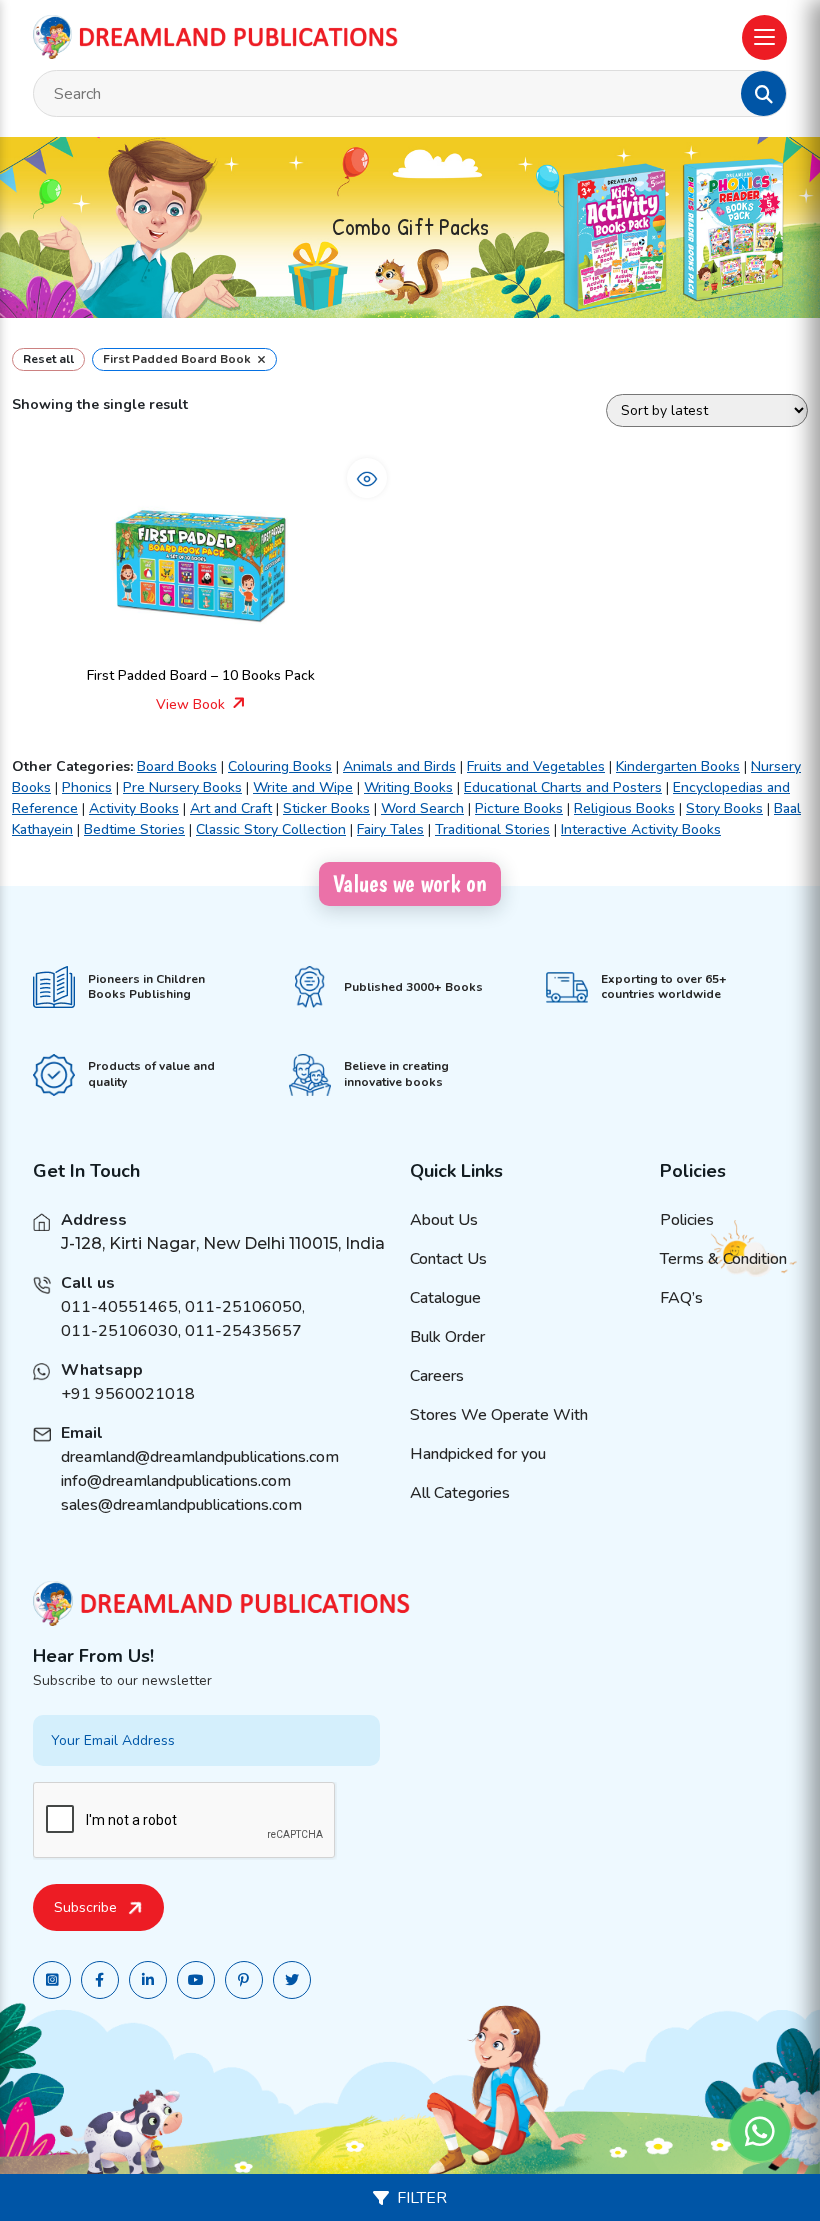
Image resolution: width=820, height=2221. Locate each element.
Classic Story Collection (271, 829)
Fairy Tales (390, 829)
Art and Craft (231, 808)
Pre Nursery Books (182, 787)
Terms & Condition (723, 1259)
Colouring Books (280, 766)
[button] (764, 94)
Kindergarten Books (678, 766)
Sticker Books (326, 808)
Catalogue (445, 1298)
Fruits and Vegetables (536, 766)
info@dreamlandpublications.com (176, 1481)
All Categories (460, 1493)
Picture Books (519, 808)
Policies (687, 1220)
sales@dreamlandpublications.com (181, 1505)
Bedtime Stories (134, 829)
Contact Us (448, 1259)
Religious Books (624, 808)
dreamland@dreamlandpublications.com (200, 1457)
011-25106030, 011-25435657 (181, 1331)
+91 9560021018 (128, 1394)
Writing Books (408, 787)
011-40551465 (119, 1307)
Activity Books (134, 808)
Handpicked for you (478, 1454)
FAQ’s (681, 1298)
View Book (192, 704)
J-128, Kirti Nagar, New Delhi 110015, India (223, 1243)
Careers (437, 1376)
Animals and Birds (399, 766)
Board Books (177, 766)
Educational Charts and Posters (563, 787)
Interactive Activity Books (641, 829)
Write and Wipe (303, 787)
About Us (444, 1220)
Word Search (422, 808)
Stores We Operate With (499, 1415)
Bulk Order (447, 1337)
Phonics (87, 787)
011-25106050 (243, 1307)
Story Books (724, 808)
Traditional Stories (492, 829)
